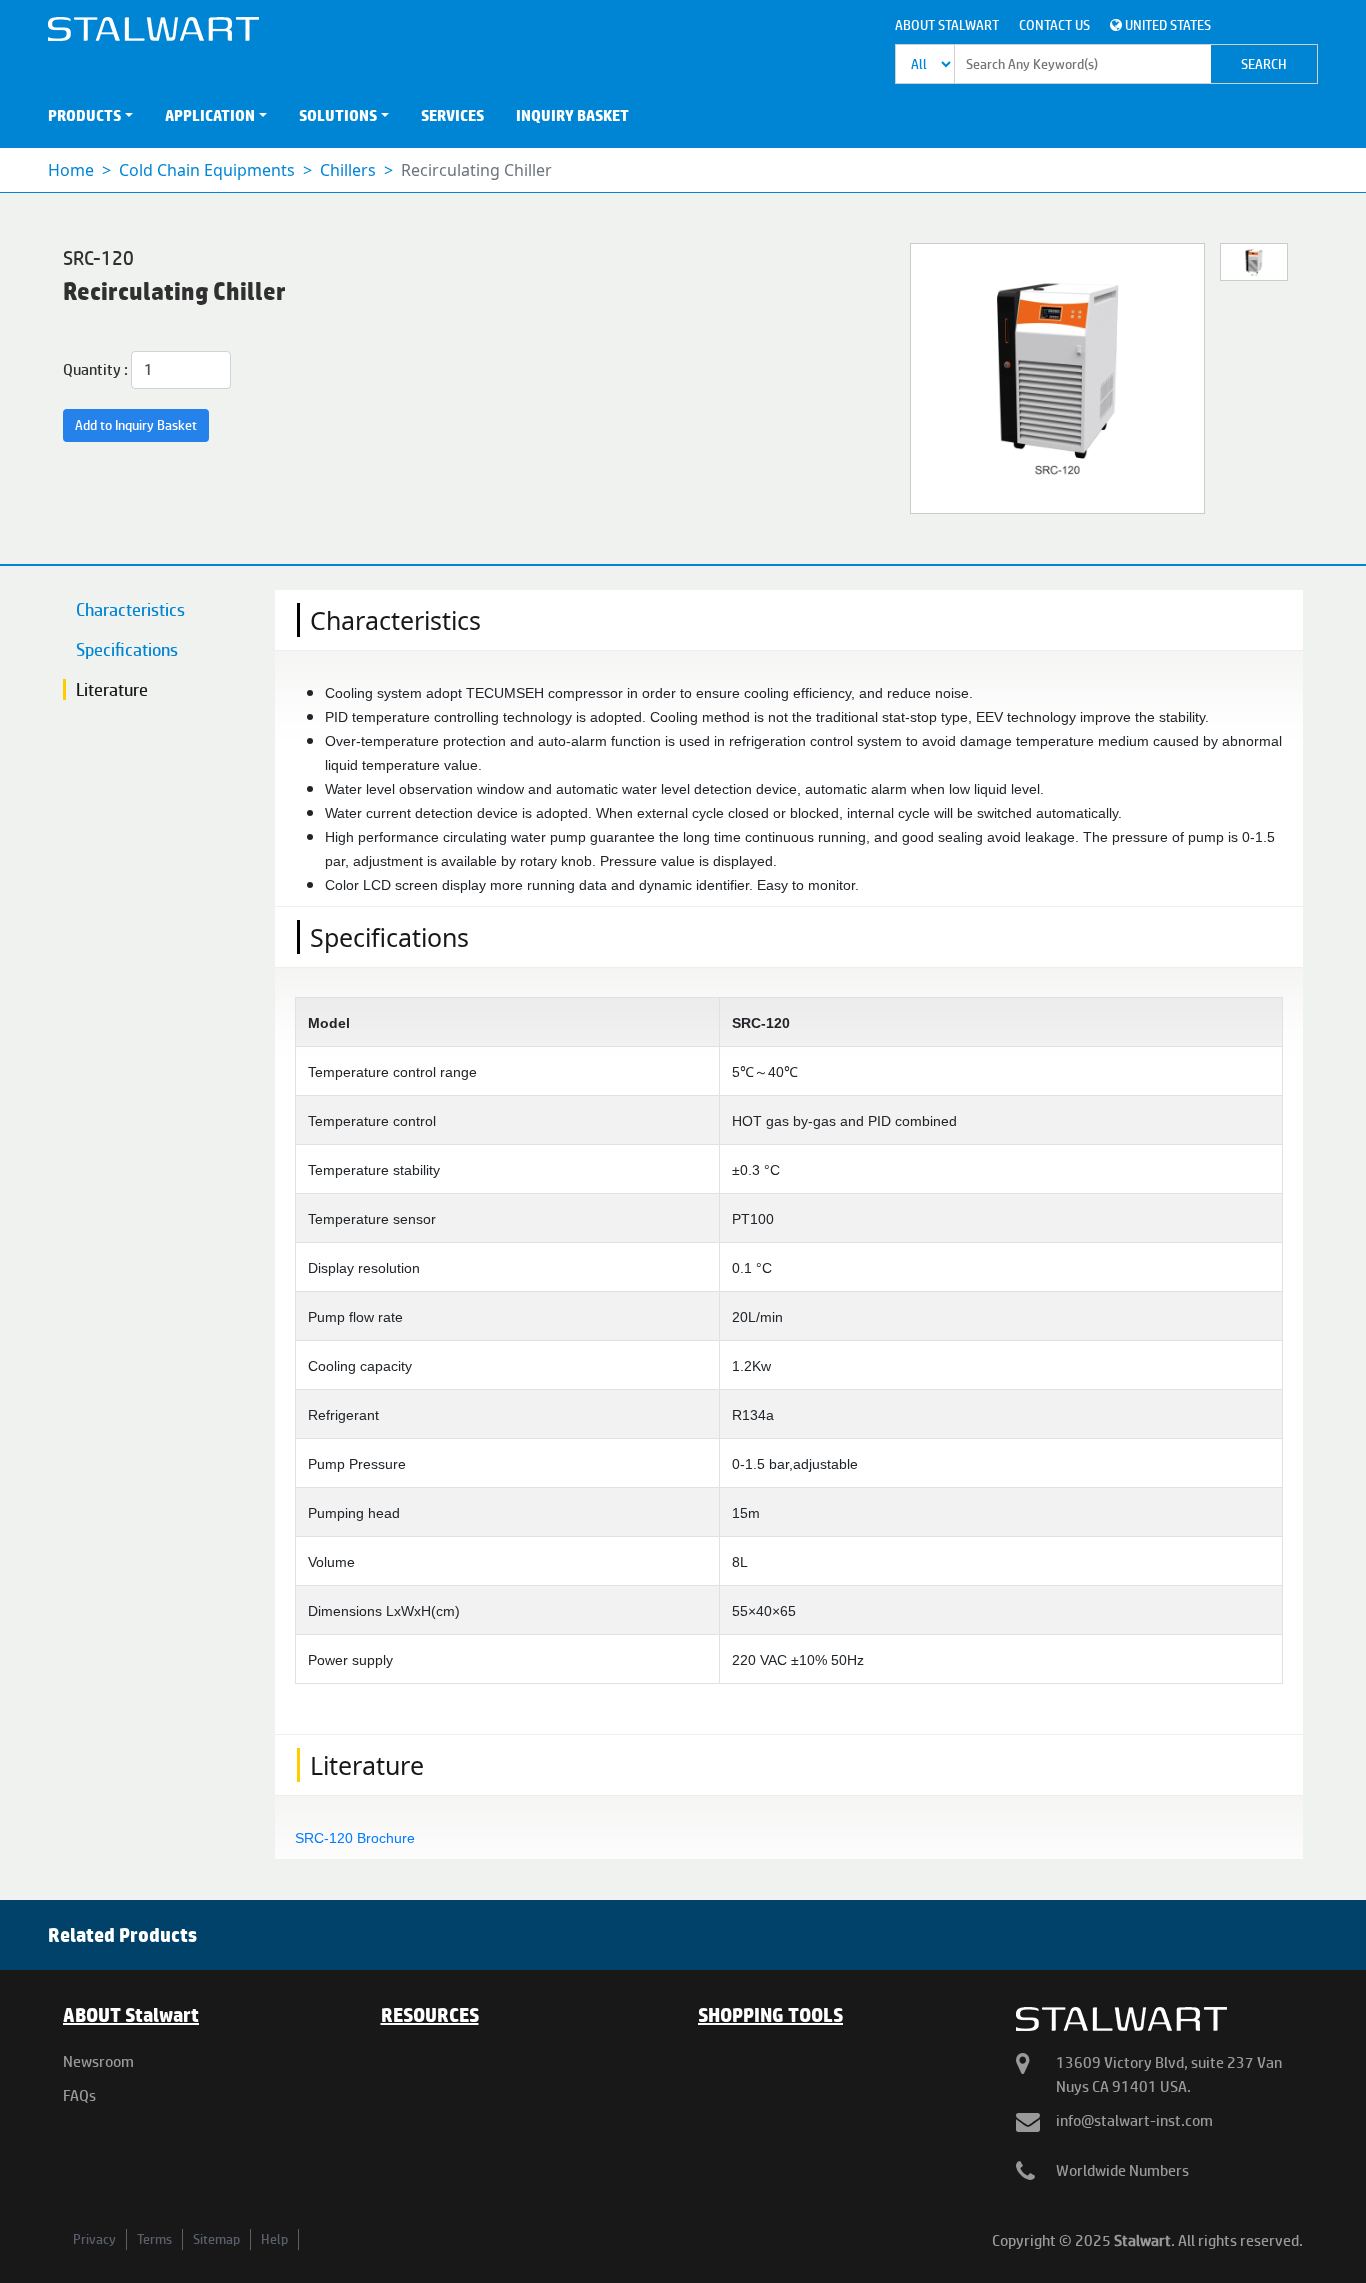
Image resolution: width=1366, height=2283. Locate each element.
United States (1166, 25)
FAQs (79, 2095)
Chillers (348, 170)
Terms (154, 2239)
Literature (112, 689)
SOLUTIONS (338, 115)
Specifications (127, 649)
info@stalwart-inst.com (1134, 2120)
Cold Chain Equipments (207, 170)
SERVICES (452, 115)
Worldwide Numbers (1122, 2170)
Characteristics (130, 609)
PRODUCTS (84, 115)
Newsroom (98, 2061)
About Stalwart (947, 25)
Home (71, 170)
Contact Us (1054, 25)
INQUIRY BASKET (572, 115)
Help (274, 2239)
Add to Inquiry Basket (136, 425)
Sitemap (216, 2239)
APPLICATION (210, 115)
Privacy (94, 2239)
